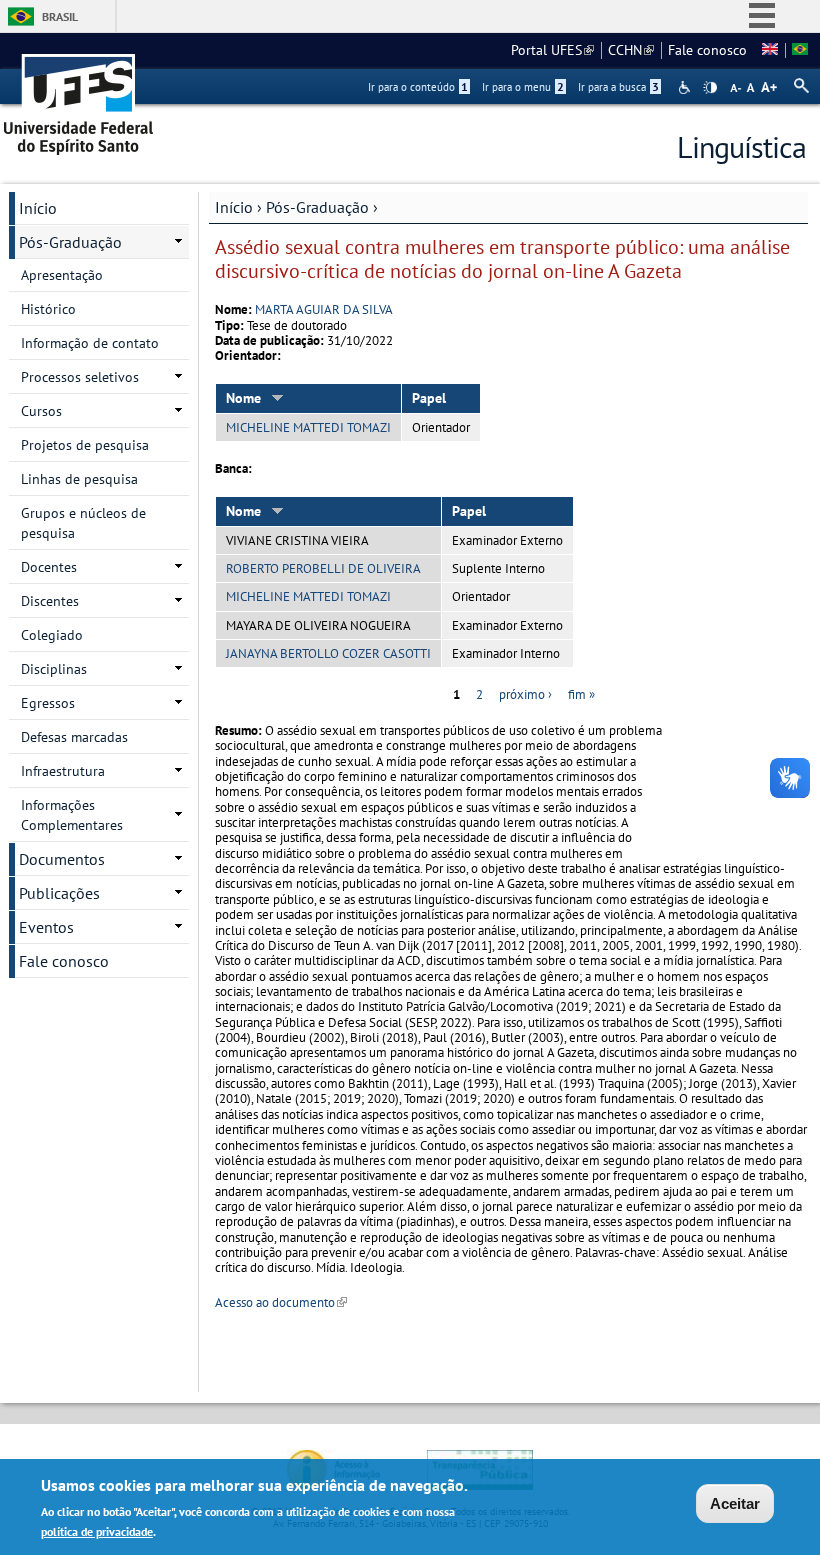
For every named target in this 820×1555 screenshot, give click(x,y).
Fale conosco (707, 50)
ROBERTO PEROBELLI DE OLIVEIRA (323, 568)
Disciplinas (54, 669)
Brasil (60, 16)
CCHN (631, 50)
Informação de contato (90, 343)
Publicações (59, 893)
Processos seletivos (80, 377)
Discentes (50, 601)
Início (234, 207)
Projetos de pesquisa (85, 445)
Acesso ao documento (281, 1302)
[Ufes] (79, 97)
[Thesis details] (770, 50)
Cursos (41, 411)
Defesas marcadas (74, 737)
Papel (429, 398)
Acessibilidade (686, 87)
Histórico (48, 309)
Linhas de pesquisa (79, 479)
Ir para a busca (618, 87)
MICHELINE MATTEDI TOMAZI (308, 427)
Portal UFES (552, 50)
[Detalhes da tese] (800, 50)
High (710, 88)
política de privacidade (97, 1531)
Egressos (48, 703)
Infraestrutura (63, 771)
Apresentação (62, 275)
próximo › (525, 694)
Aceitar (735, 1503)
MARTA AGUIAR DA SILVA (324, 309)
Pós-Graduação (317, 207)
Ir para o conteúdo (418, 87)
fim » (581, 694)
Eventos (46, 927)
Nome (243, 398)
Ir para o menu (523, 87)
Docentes (49, 567)
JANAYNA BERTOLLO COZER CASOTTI (328, 653)
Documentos (62, 859)
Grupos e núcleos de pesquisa (83, 523)
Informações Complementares (72, 815)
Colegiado (52, 635)
